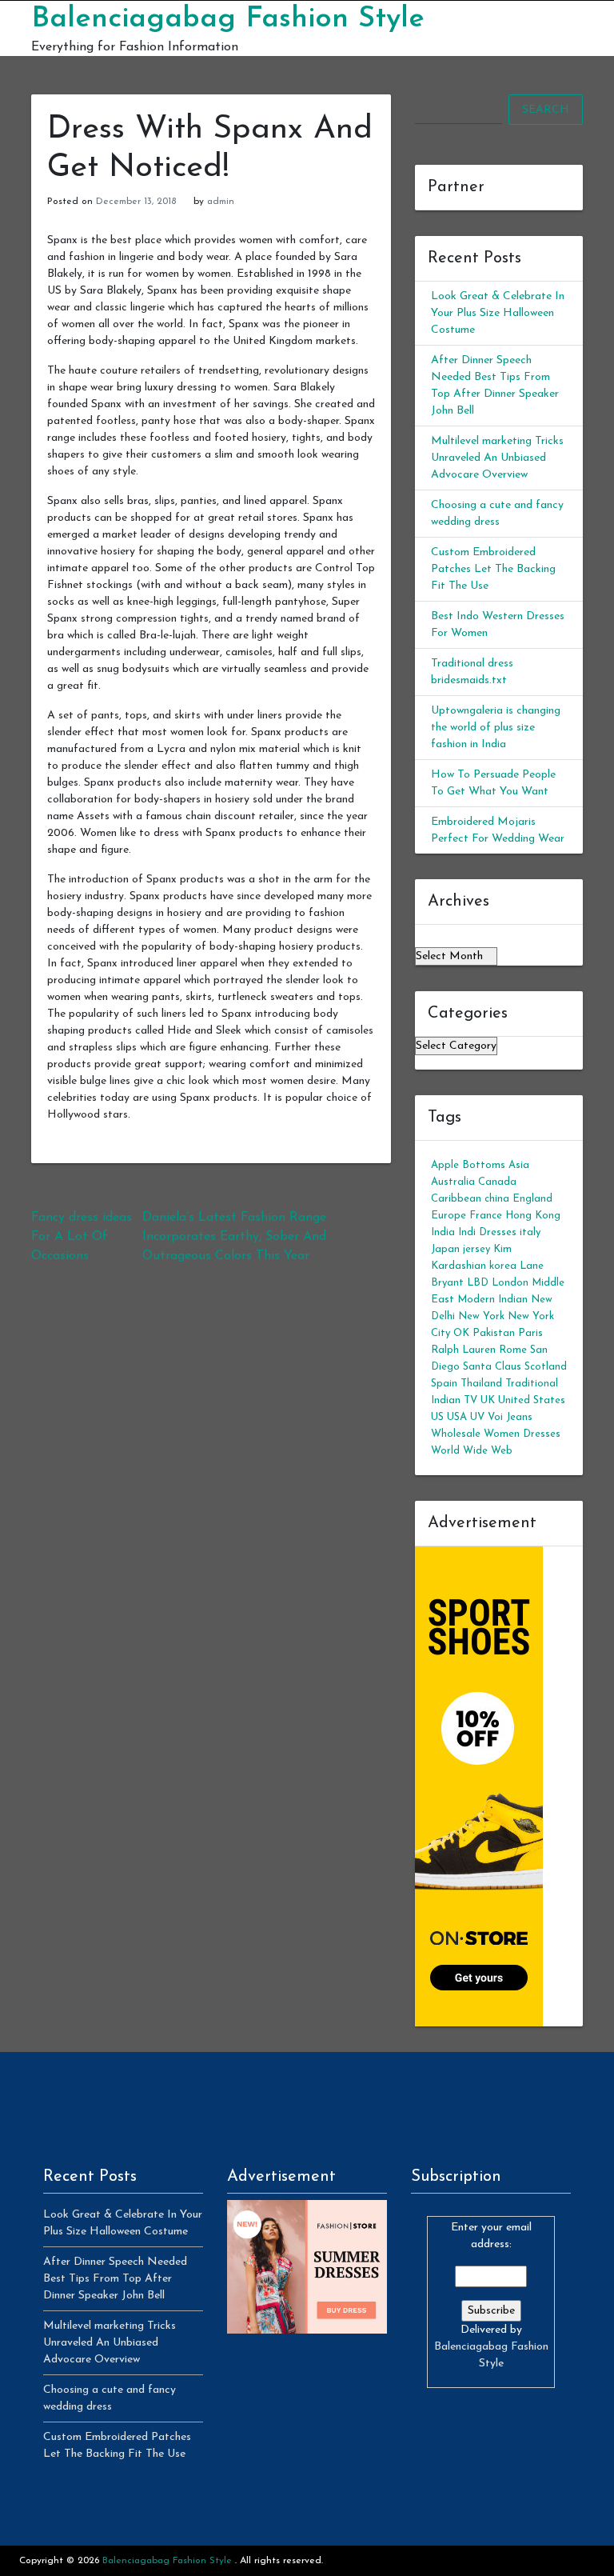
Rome (513, 1350)
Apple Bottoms (468, 1165)
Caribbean (456, 1199)
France (486, 1216)
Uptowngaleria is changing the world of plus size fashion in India (496, 728)
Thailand (481, 1384)
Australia (453, 1182)
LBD (478, 1283)
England (532, 1199)
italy (530, 1232)
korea (503, 1266)
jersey (476, 1249)
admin (221, 202)
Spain (444, 1384)
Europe (449, 1216)
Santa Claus (492, 1367)
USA (457, 1417)
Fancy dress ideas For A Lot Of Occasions (82, 1237)
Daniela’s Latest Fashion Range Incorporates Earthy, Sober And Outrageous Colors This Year (234, 1237)
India (443, 1232)
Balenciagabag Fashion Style (228, 19)
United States (532, 1400)
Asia (519, 1165)
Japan (445, 1249)
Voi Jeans (510, 1417)
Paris (530, 1333)
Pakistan (494, 1333)
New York (481, 1316)
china (497, 1199)
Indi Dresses (487, 1232)
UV (477, 1417)
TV (470, 1400)
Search (546, 110)
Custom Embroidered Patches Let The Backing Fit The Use (493, 569)
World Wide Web (472, 1451)
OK (461, 1333)
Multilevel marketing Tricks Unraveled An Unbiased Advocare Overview (497, 458)
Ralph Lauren (463, 1350)
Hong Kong (533, 1216)
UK (488, 1400)
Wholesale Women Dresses (496, 1434)
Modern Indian (492, 1300)
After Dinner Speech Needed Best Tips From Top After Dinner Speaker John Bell (115, 2279)
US (437, 1417)
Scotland (546, 1367)
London (510, 1283)
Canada (497, 1182)
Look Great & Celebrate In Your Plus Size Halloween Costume (498, 313)
